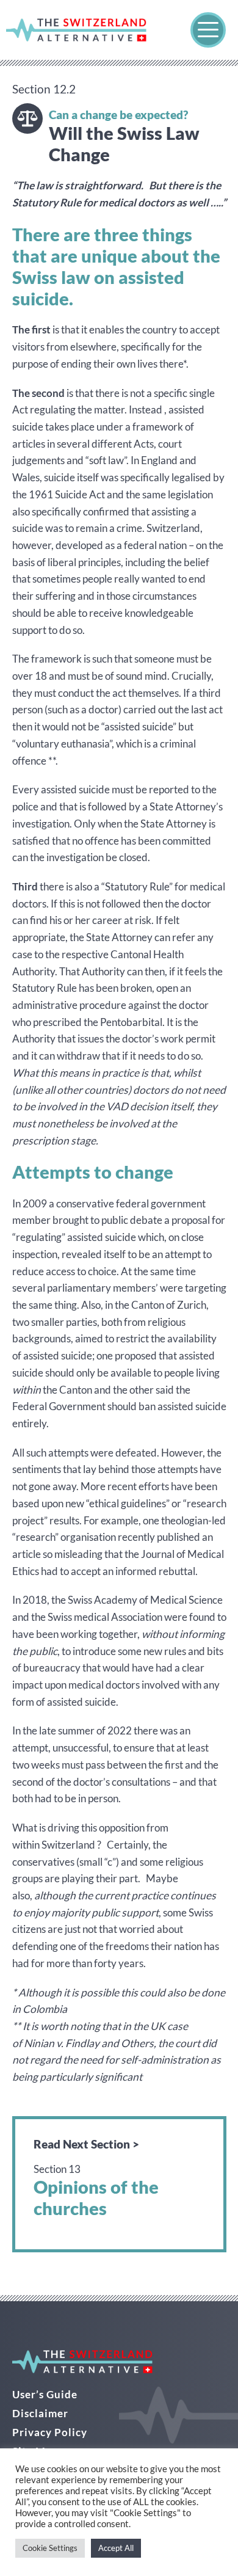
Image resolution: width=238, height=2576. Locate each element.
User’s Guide (45, 2394)
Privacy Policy (50, 2432)
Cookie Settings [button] (50, 2548)
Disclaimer (40, 2413)
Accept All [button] (116, 2548)
